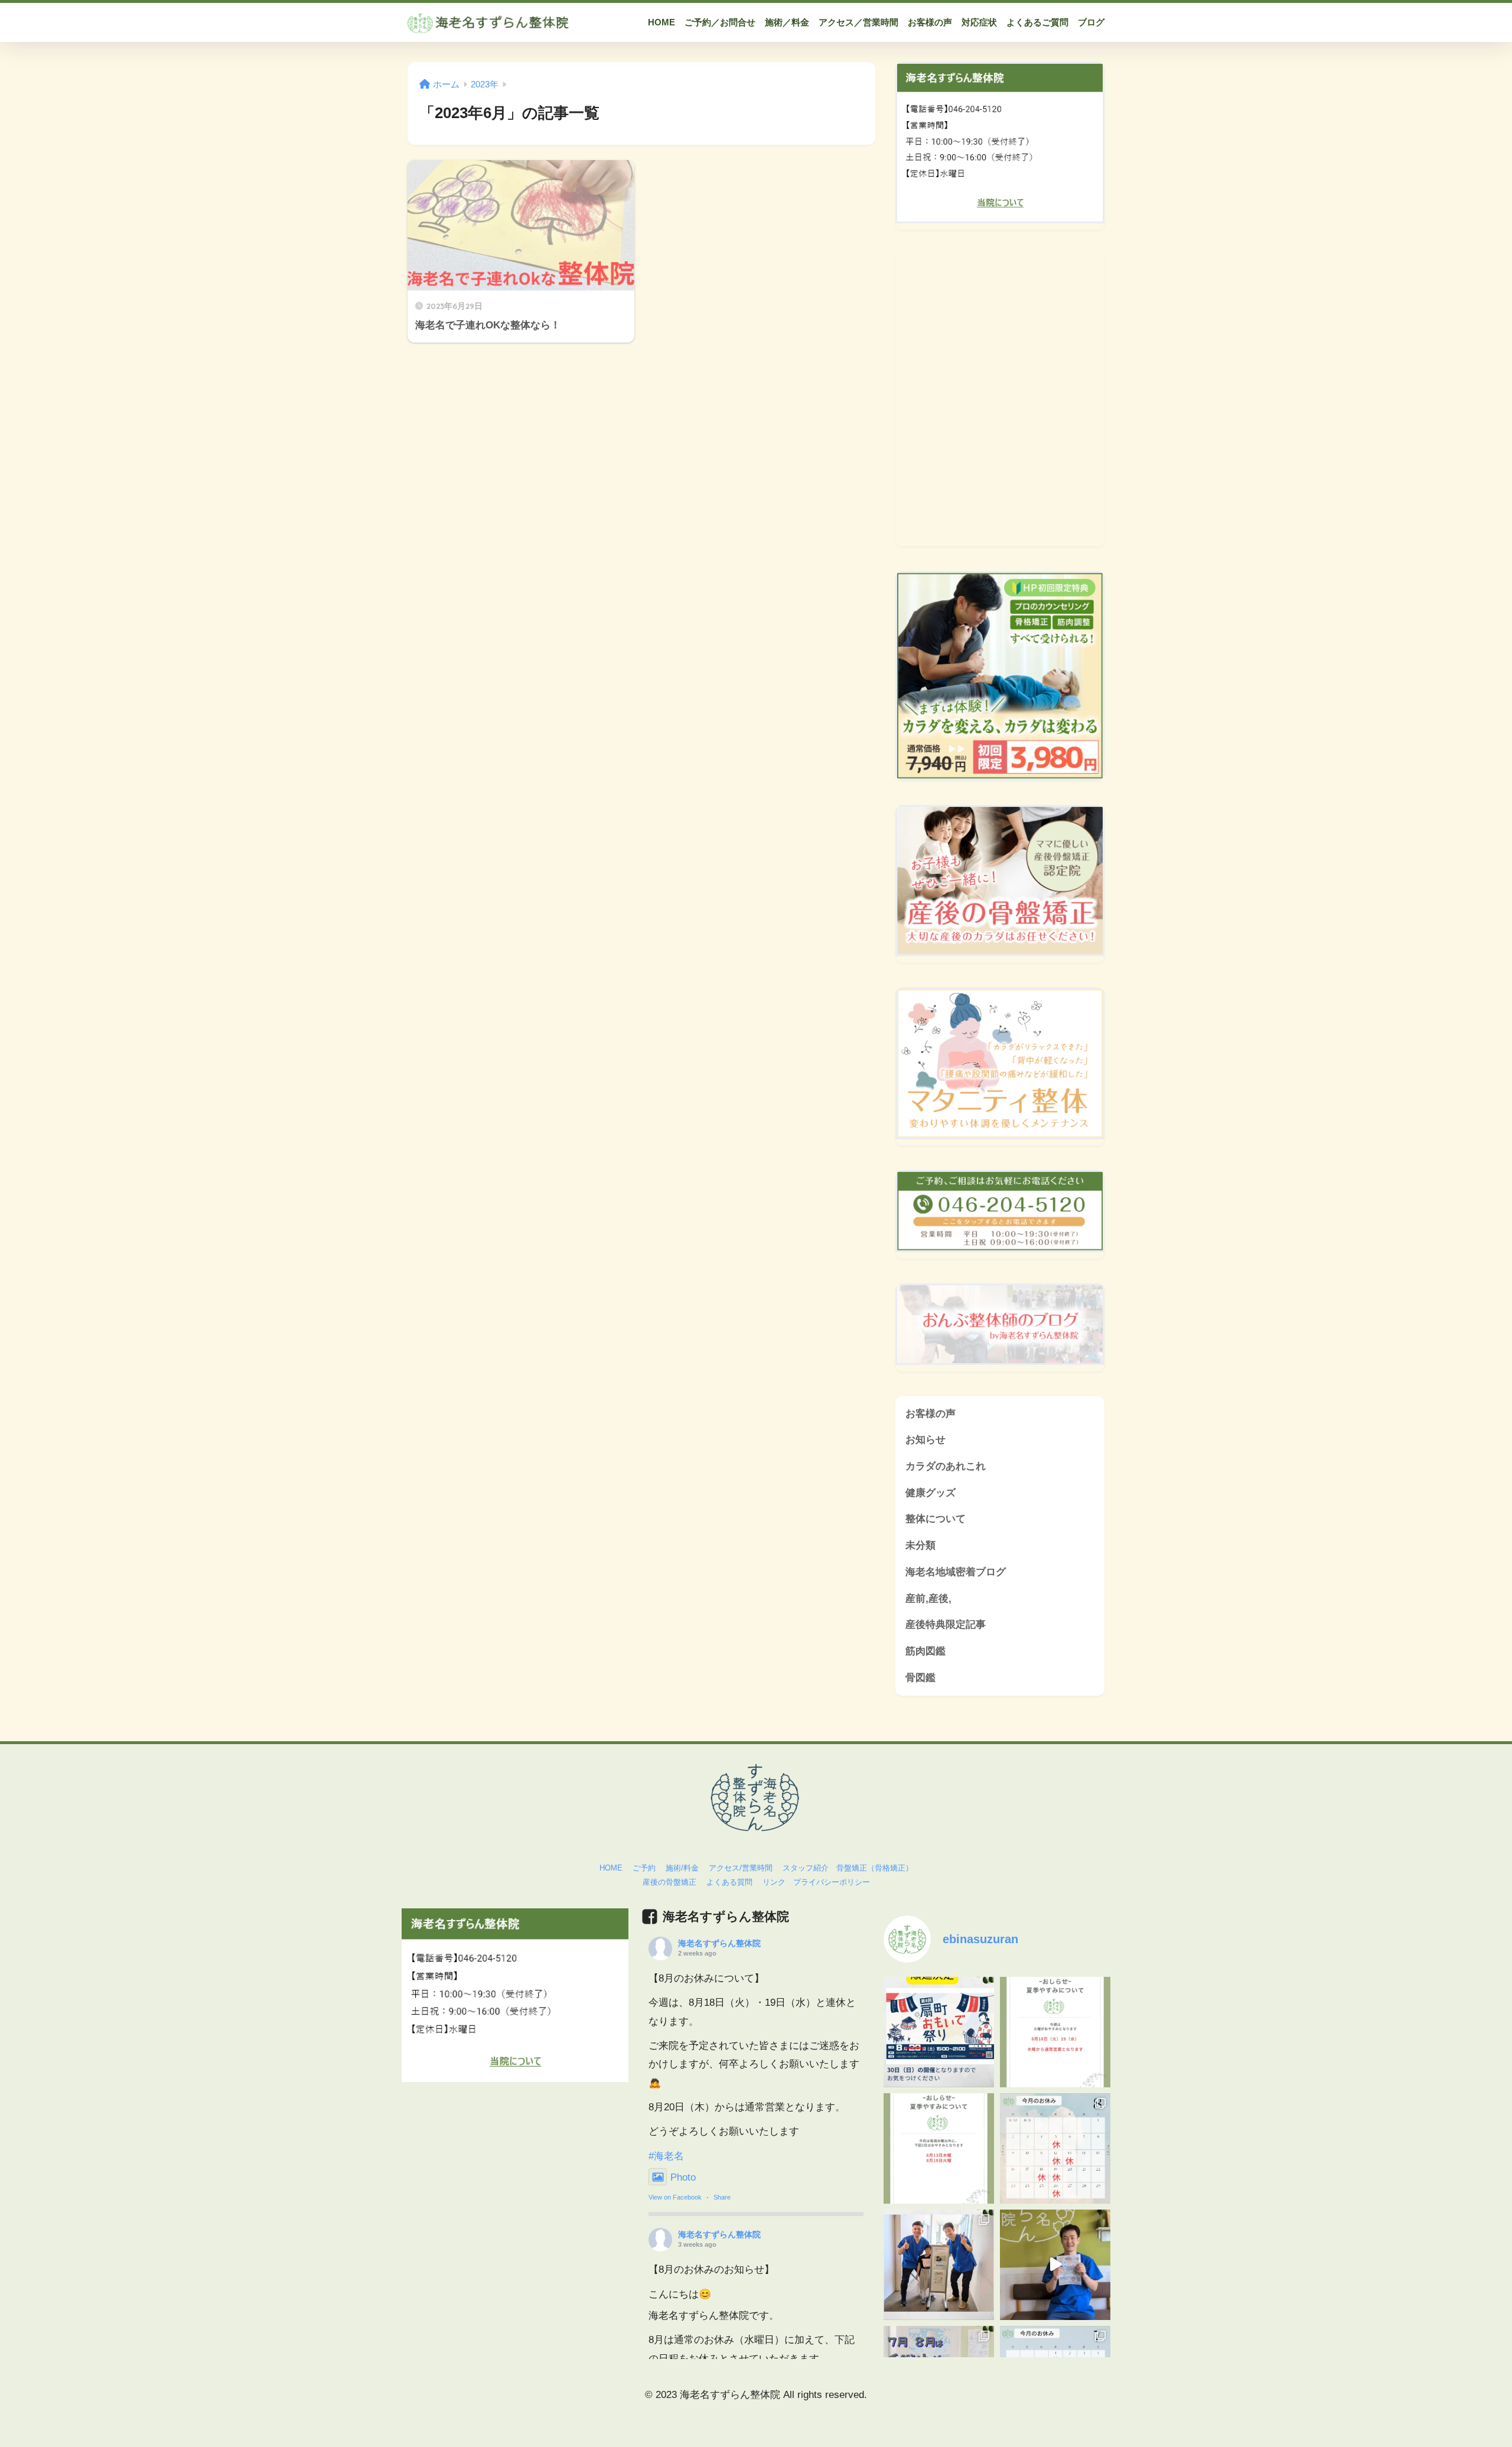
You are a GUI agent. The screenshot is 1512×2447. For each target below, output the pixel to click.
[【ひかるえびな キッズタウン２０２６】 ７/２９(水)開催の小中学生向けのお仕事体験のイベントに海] (1055, 2265)
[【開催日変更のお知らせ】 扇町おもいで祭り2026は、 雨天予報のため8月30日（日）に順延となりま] (939, 2032)
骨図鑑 (920, 1678)
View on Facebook (675, 2197)
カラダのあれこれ (946, 1466)
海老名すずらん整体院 (719, 1943)
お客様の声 (931, 1414)
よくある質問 (729, 1882)
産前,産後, (928, 1599)
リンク (774, 1882)
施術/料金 (682, 1868)
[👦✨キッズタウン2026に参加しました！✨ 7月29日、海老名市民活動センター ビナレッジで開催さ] (939, 2265)
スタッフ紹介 (806, 1868)
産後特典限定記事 (946, 1625)
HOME (611, 1868)
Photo (683, 2177)
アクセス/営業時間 (741, 1868)
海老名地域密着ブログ (956, 1572)
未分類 (920, 1545)
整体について (936, 1519)
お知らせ (926, 1440)
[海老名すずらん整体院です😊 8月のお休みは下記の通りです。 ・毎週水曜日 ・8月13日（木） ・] (1055, 2148)
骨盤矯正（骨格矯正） (875, 1868)
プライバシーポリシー (832, 1882)
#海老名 (666, 2156)
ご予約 (644, 1868)
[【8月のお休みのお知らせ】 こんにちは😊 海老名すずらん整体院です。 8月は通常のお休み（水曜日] (939, 2148)
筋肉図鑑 (926, 1651)
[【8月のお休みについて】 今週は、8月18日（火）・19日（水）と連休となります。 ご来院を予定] (1055, 2032)
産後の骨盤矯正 (669, 1882)
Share (722, 2197)
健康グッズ (931, 1493)
